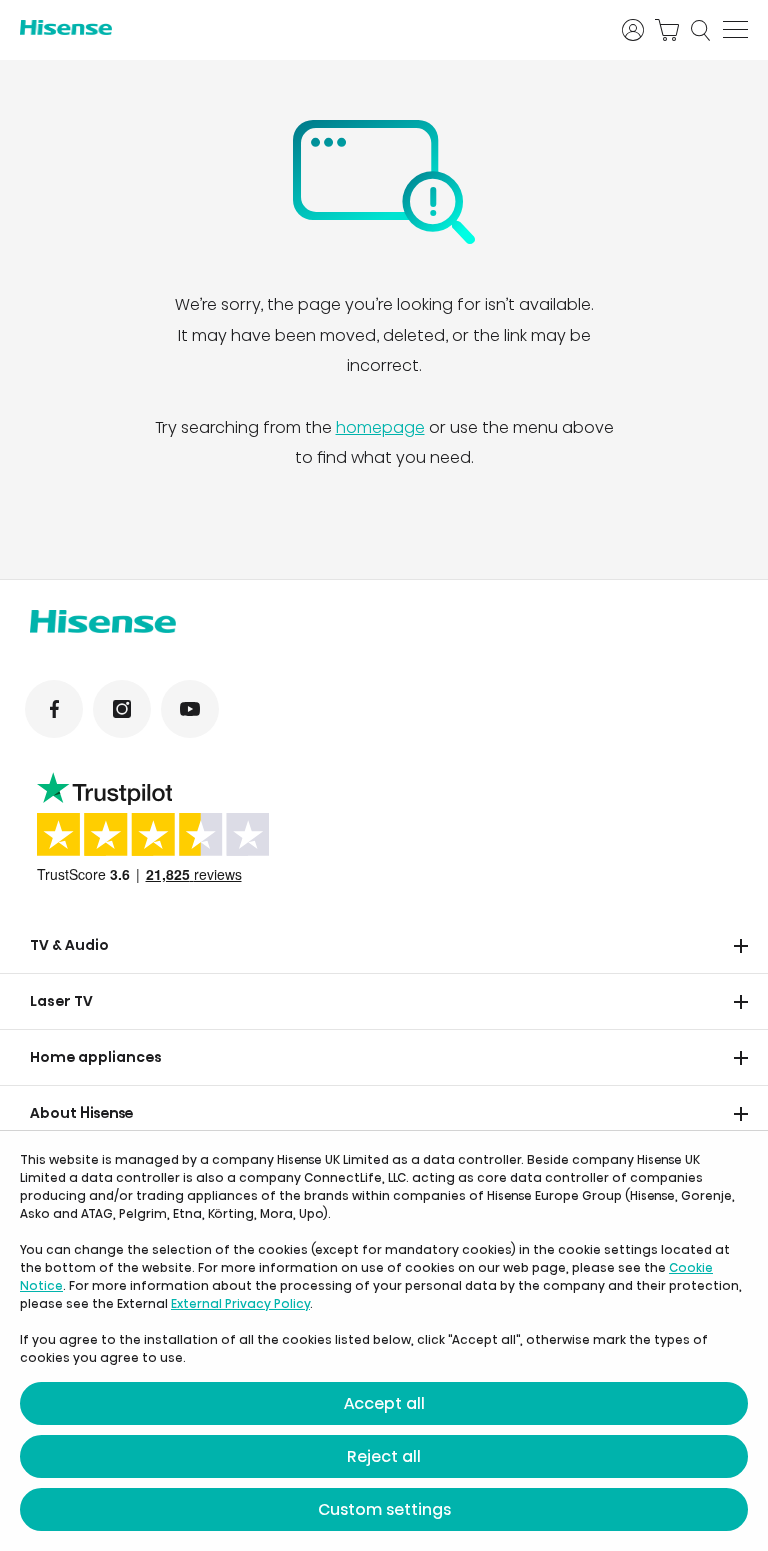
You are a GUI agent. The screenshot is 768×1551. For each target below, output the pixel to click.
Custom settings (384, 1509)
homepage (380, 427)
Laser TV (61, 1001)
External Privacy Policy (240, 1303)
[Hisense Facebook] (54, 709)
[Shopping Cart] (667, 30)
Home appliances (96, 1057)
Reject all (384, 1456)
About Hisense (82, 1113)
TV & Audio (69, 945)
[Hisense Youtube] (190, 709)
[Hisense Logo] (308, 27)
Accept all (384, 1403)
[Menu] (735, 30)
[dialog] (384, 1341)
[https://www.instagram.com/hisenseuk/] (122, 709)
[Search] (701, 30)
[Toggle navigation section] (741, 946)
